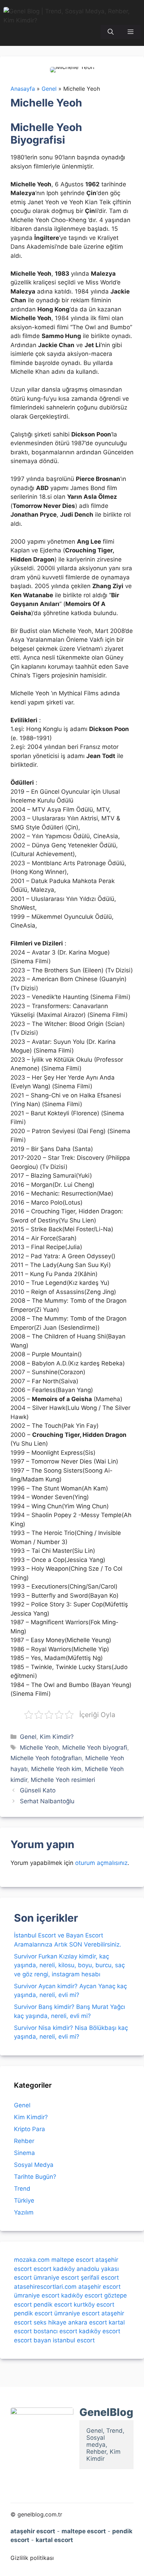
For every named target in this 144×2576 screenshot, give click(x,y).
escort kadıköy (54, 2269)
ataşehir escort (99, 2287)
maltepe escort (73, 2260)
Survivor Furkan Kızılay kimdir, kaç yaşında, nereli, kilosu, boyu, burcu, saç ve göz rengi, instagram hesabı (69, 1965)
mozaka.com (32, 2260)
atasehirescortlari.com (45, 2287)
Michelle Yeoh (39, 1748)
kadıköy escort (82, 2295)
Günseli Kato (38, 1790)
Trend (22, 2189)
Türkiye (24, 2200)
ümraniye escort (56, 2278)
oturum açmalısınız (101, 1863)
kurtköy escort (94, 2305)
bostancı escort (55, 2331)
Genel (28, 1737)
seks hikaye (50, 2322)
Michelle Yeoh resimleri (63, 1780)
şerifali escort (100, 2278)
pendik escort (53, 2305)
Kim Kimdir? (57, 1737)
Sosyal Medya (34, 2165)
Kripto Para (30, 2129)
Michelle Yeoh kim (56, 1769)
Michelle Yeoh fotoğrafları (46, 1758)
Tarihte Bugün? (35, 2177)
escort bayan (33, 2340)
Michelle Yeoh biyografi (95, 1748)
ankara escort (88, 2322)
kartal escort (54, 2540)
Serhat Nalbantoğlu (47, 1801)
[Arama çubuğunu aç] (111, 32)
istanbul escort (74, 2340)
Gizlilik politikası (32, 2558)
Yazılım (24, 2212)
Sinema (24, 2153)
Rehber (24, 2141)
